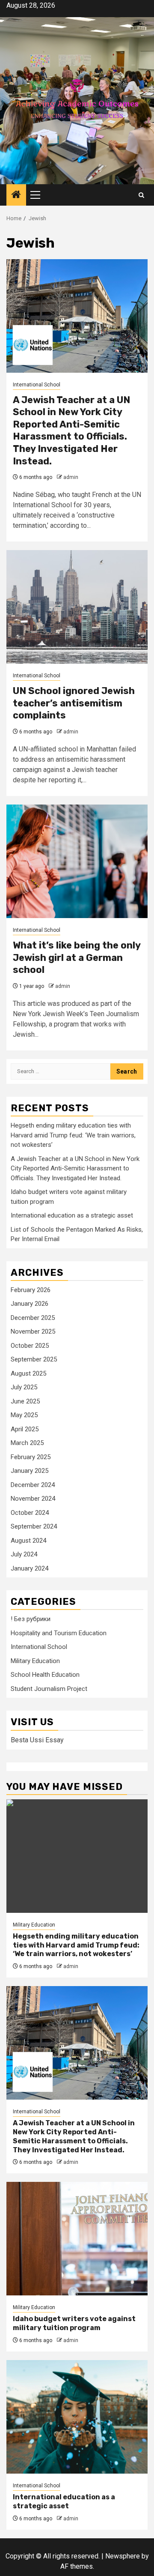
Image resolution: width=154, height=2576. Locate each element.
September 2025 (34, 1359)
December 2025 (33, 1318)
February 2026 (31, 1290)
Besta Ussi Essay (37, 1740)
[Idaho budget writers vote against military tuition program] (77, 2239)
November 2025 (33, 1331)
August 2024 (28, 1541)
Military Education (35, 1661)
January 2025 (30, 1471)
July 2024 (24, 1554)
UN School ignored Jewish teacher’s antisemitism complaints (74, 703)
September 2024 (34, 1526)
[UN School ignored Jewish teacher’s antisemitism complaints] (77, 607)
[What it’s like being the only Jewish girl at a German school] (77, 861)
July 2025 (24, 1387)
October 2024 (30, 1513)
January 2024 (30, 1568)
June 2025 (25, 1401)
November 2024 (33, 1499)
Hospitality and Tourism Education (59, 1633)
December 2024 (33, 1485)
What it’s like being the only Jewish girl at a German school (77, 957)
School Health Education (45, 1675)
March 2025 (27, 1443)
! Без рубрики (31, 1619)
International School (37, 385)
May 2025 (24, 1415)
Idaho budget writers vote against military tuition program (74, 2323)
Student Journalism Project (49, 1689)
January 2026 (30, 1304)
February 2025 (31, 1457)
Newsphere (123, 2556)
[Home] (16, 195)
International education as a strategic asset (72, 1215)
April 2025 (25, 1429)
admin (71, 477)
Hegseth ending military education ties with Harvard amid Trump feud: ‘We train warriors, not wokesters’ (73, 1135)
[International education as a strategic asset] (77, 2417)
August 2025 (28, 1373)
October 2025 (30, 1346)
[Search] (141, 195)
